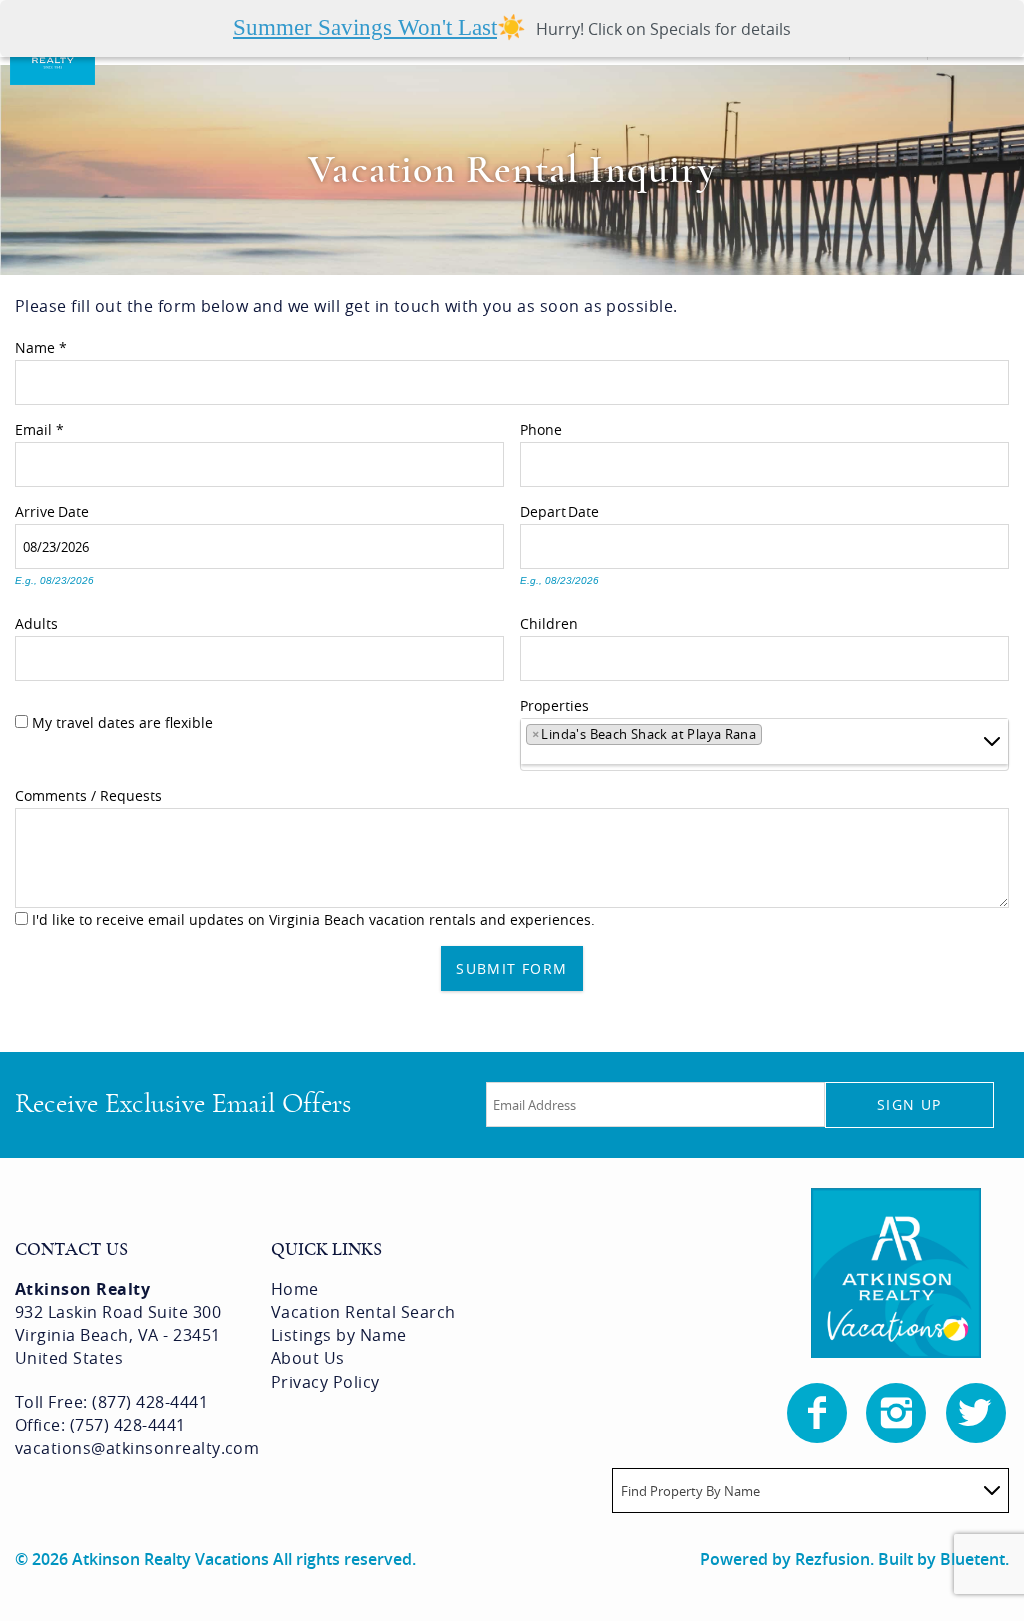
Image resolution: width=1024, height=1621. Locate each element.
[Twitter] (977, 1413)
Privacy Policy (325, 1382)
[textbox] (773, 738)
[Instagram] (898, 1413)
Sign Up (909, 1104)
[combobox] (764, 744)
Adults (36, 621)
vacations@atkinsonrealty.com (137, 1448)
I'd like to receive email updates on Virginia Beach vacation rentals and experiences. (313, 919)
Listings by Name (339, 1335)
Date (73, 509)
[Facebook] (819, 1413)
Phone (541, 427)
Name (41, 345)
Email (39, 427)
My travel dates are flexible (122, 722)
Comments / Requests (88, 793)
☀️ (380, 28)
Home (295, 1289)
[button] (512, 28)
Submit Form (511, 968)
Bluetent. (974, 1559)
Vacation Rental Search (363, 1312)
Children (549, 621)
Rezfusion (832, 1559)
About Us (308, 1358)
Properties (554, 703)
